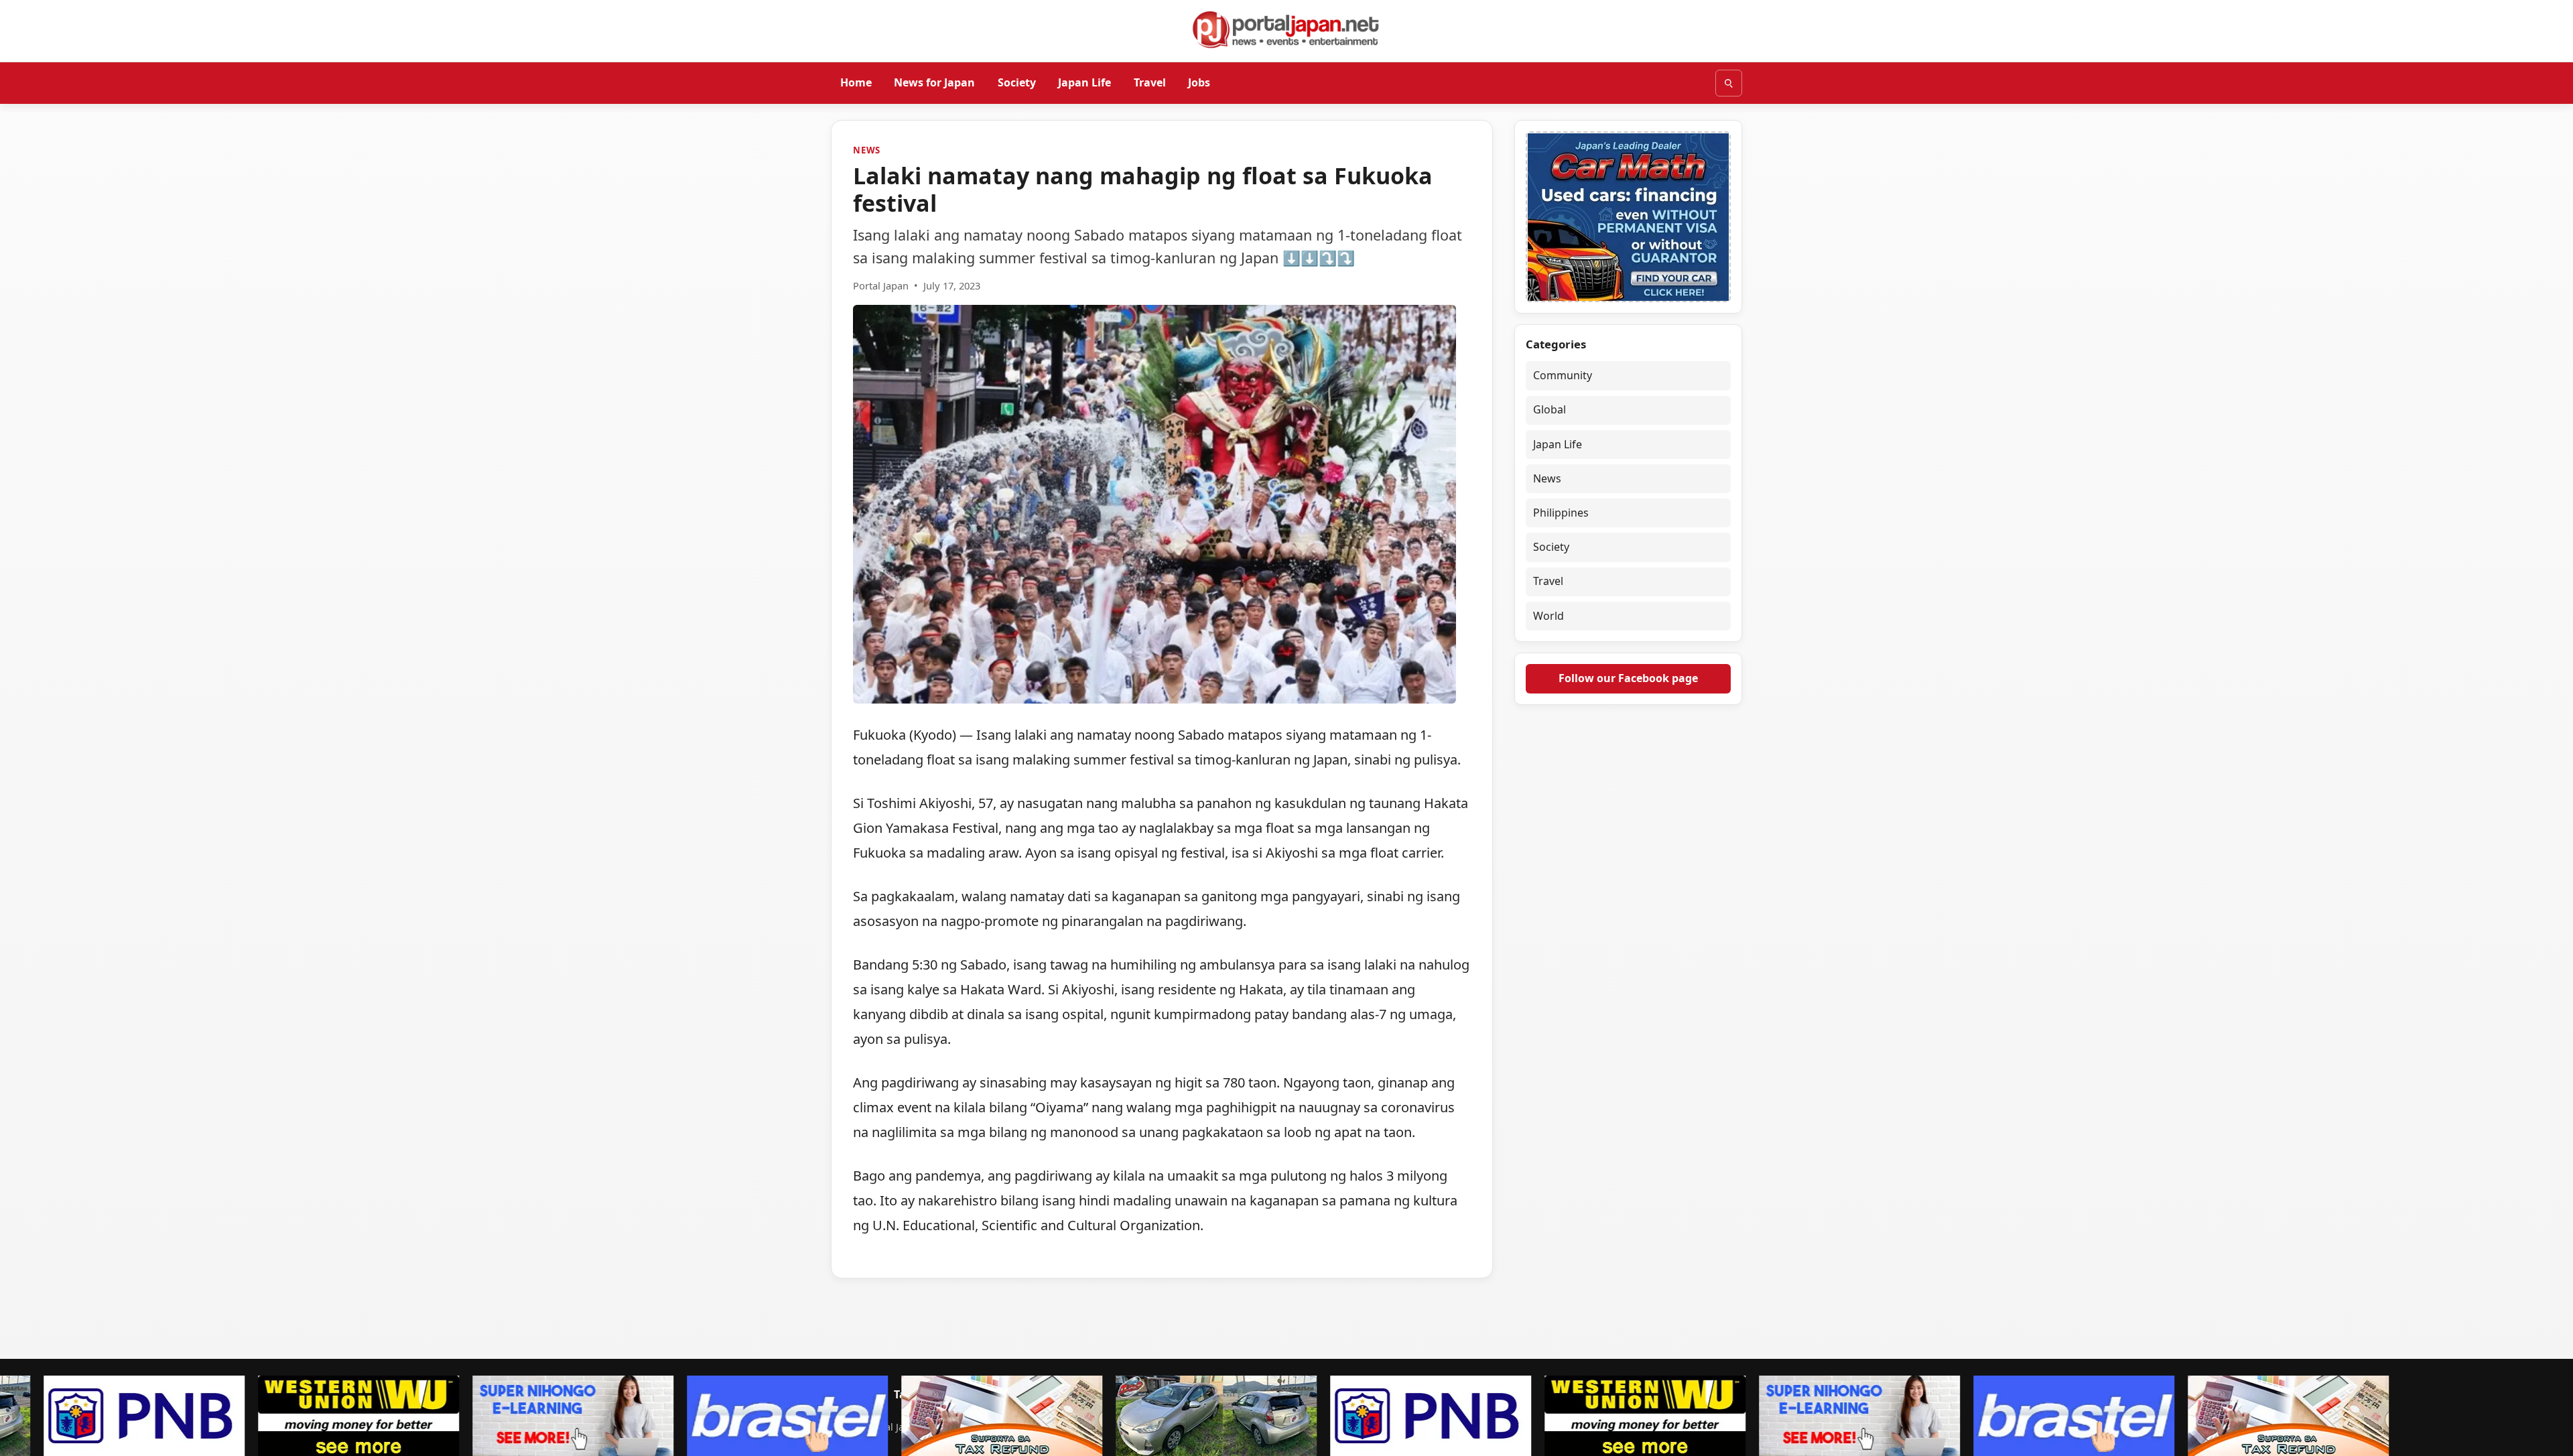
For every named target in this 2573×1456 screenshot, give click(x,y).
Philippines (1561, 513)
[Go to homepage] (1286, 29)
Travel (1150, 82)
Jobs (1199, 82)
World (1548, 616)
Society (1017, 82)
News (867, 150)
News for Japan (934, 82)
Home (856, 82)
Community (1563, 375)
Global (1549, 409)
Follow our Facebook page (1628, 678)
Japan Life (1084, 82)
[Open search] (1729, 83)
